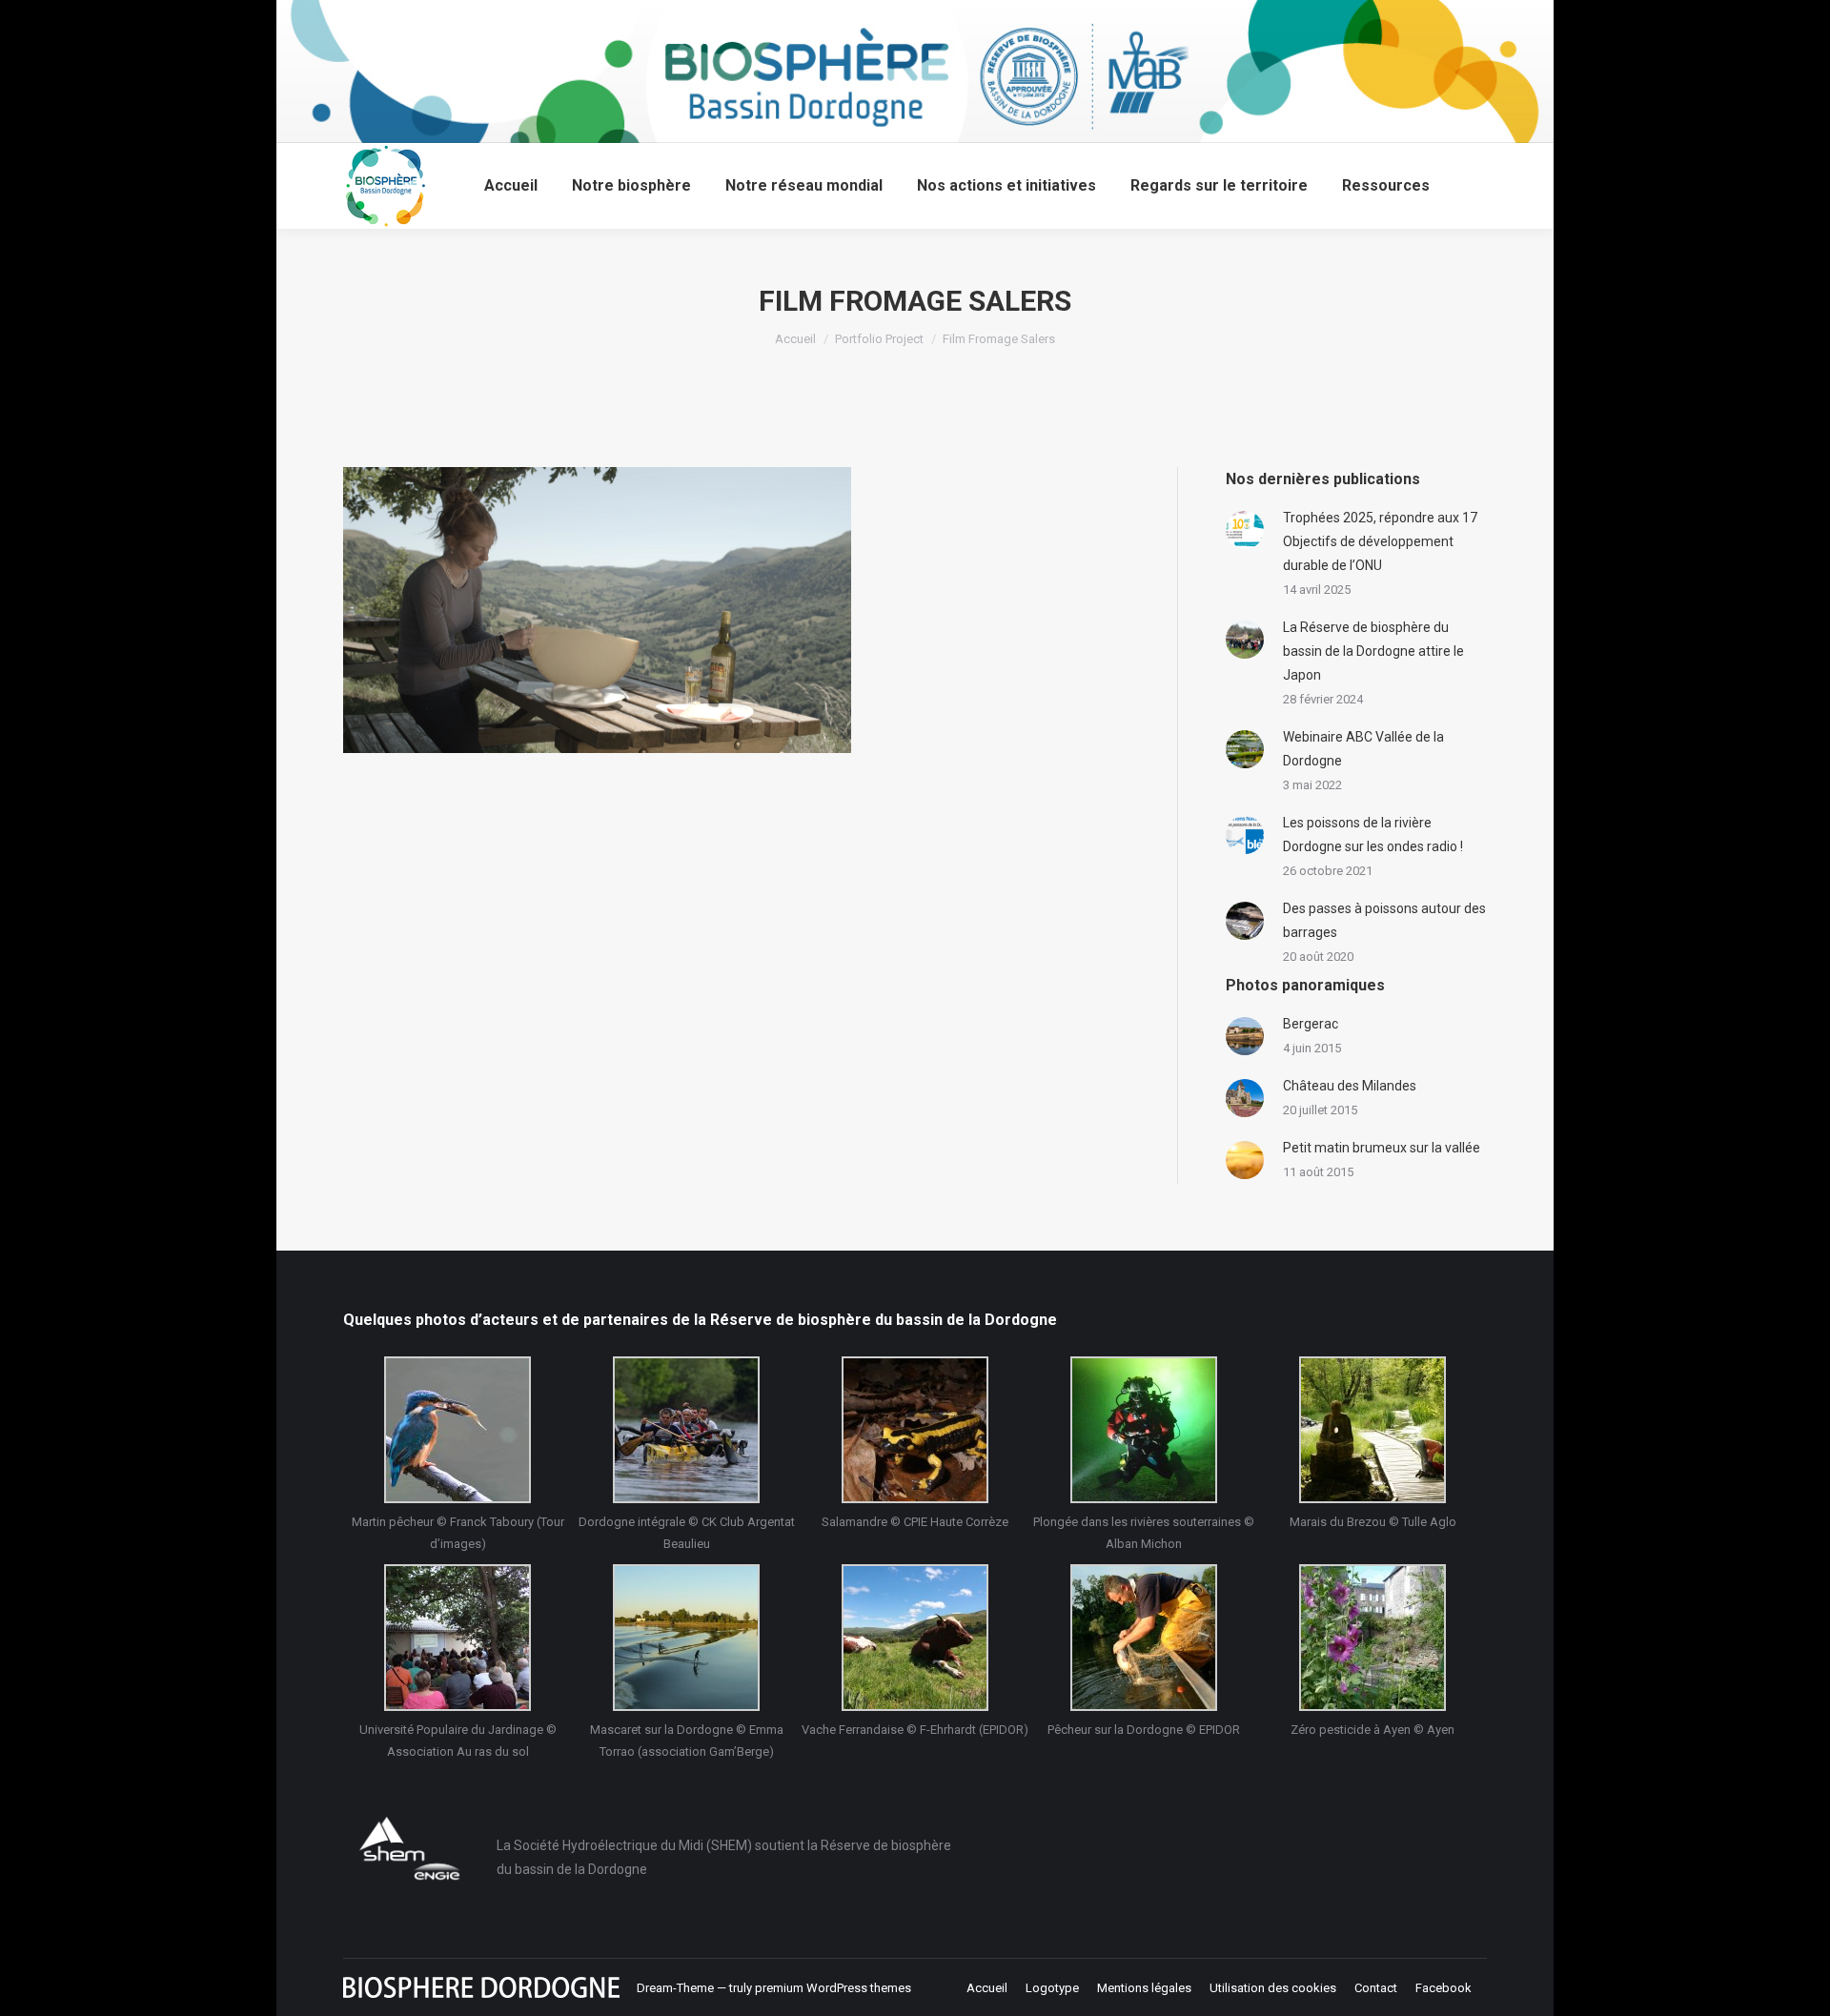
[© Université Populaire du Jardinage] (457, 1638)
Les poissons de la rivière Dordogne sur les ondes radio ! (1373, 835)
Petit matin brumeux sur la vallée (1382, 1148)
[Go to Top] (1799, 1985)
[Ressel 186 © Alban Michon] (1144, 1430)
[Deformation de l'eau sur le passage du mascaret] (686, 1638)
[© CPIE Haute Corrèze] (915, 1430)
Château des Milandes (1350, 1086)
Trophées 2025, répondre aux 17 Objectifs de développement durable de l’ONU (1380, 541)
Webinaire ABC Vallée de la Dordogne (1363, 749)
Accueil (795, 339)
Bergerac (1311, 1024)
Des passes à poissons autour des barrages (1384, 920)
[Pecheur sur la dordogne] (1144, 1638)
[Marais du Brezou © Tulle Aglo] (1372, 1430)
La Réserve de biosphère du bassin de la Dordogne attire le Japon (1373, 651)
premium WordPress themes (833, 1988)
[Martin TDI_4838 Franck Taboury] (457, 1430)
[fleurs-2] (1372, 1638)
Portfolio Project (879, 339)
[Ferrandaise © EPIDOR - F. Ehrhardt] (915, 1638)
